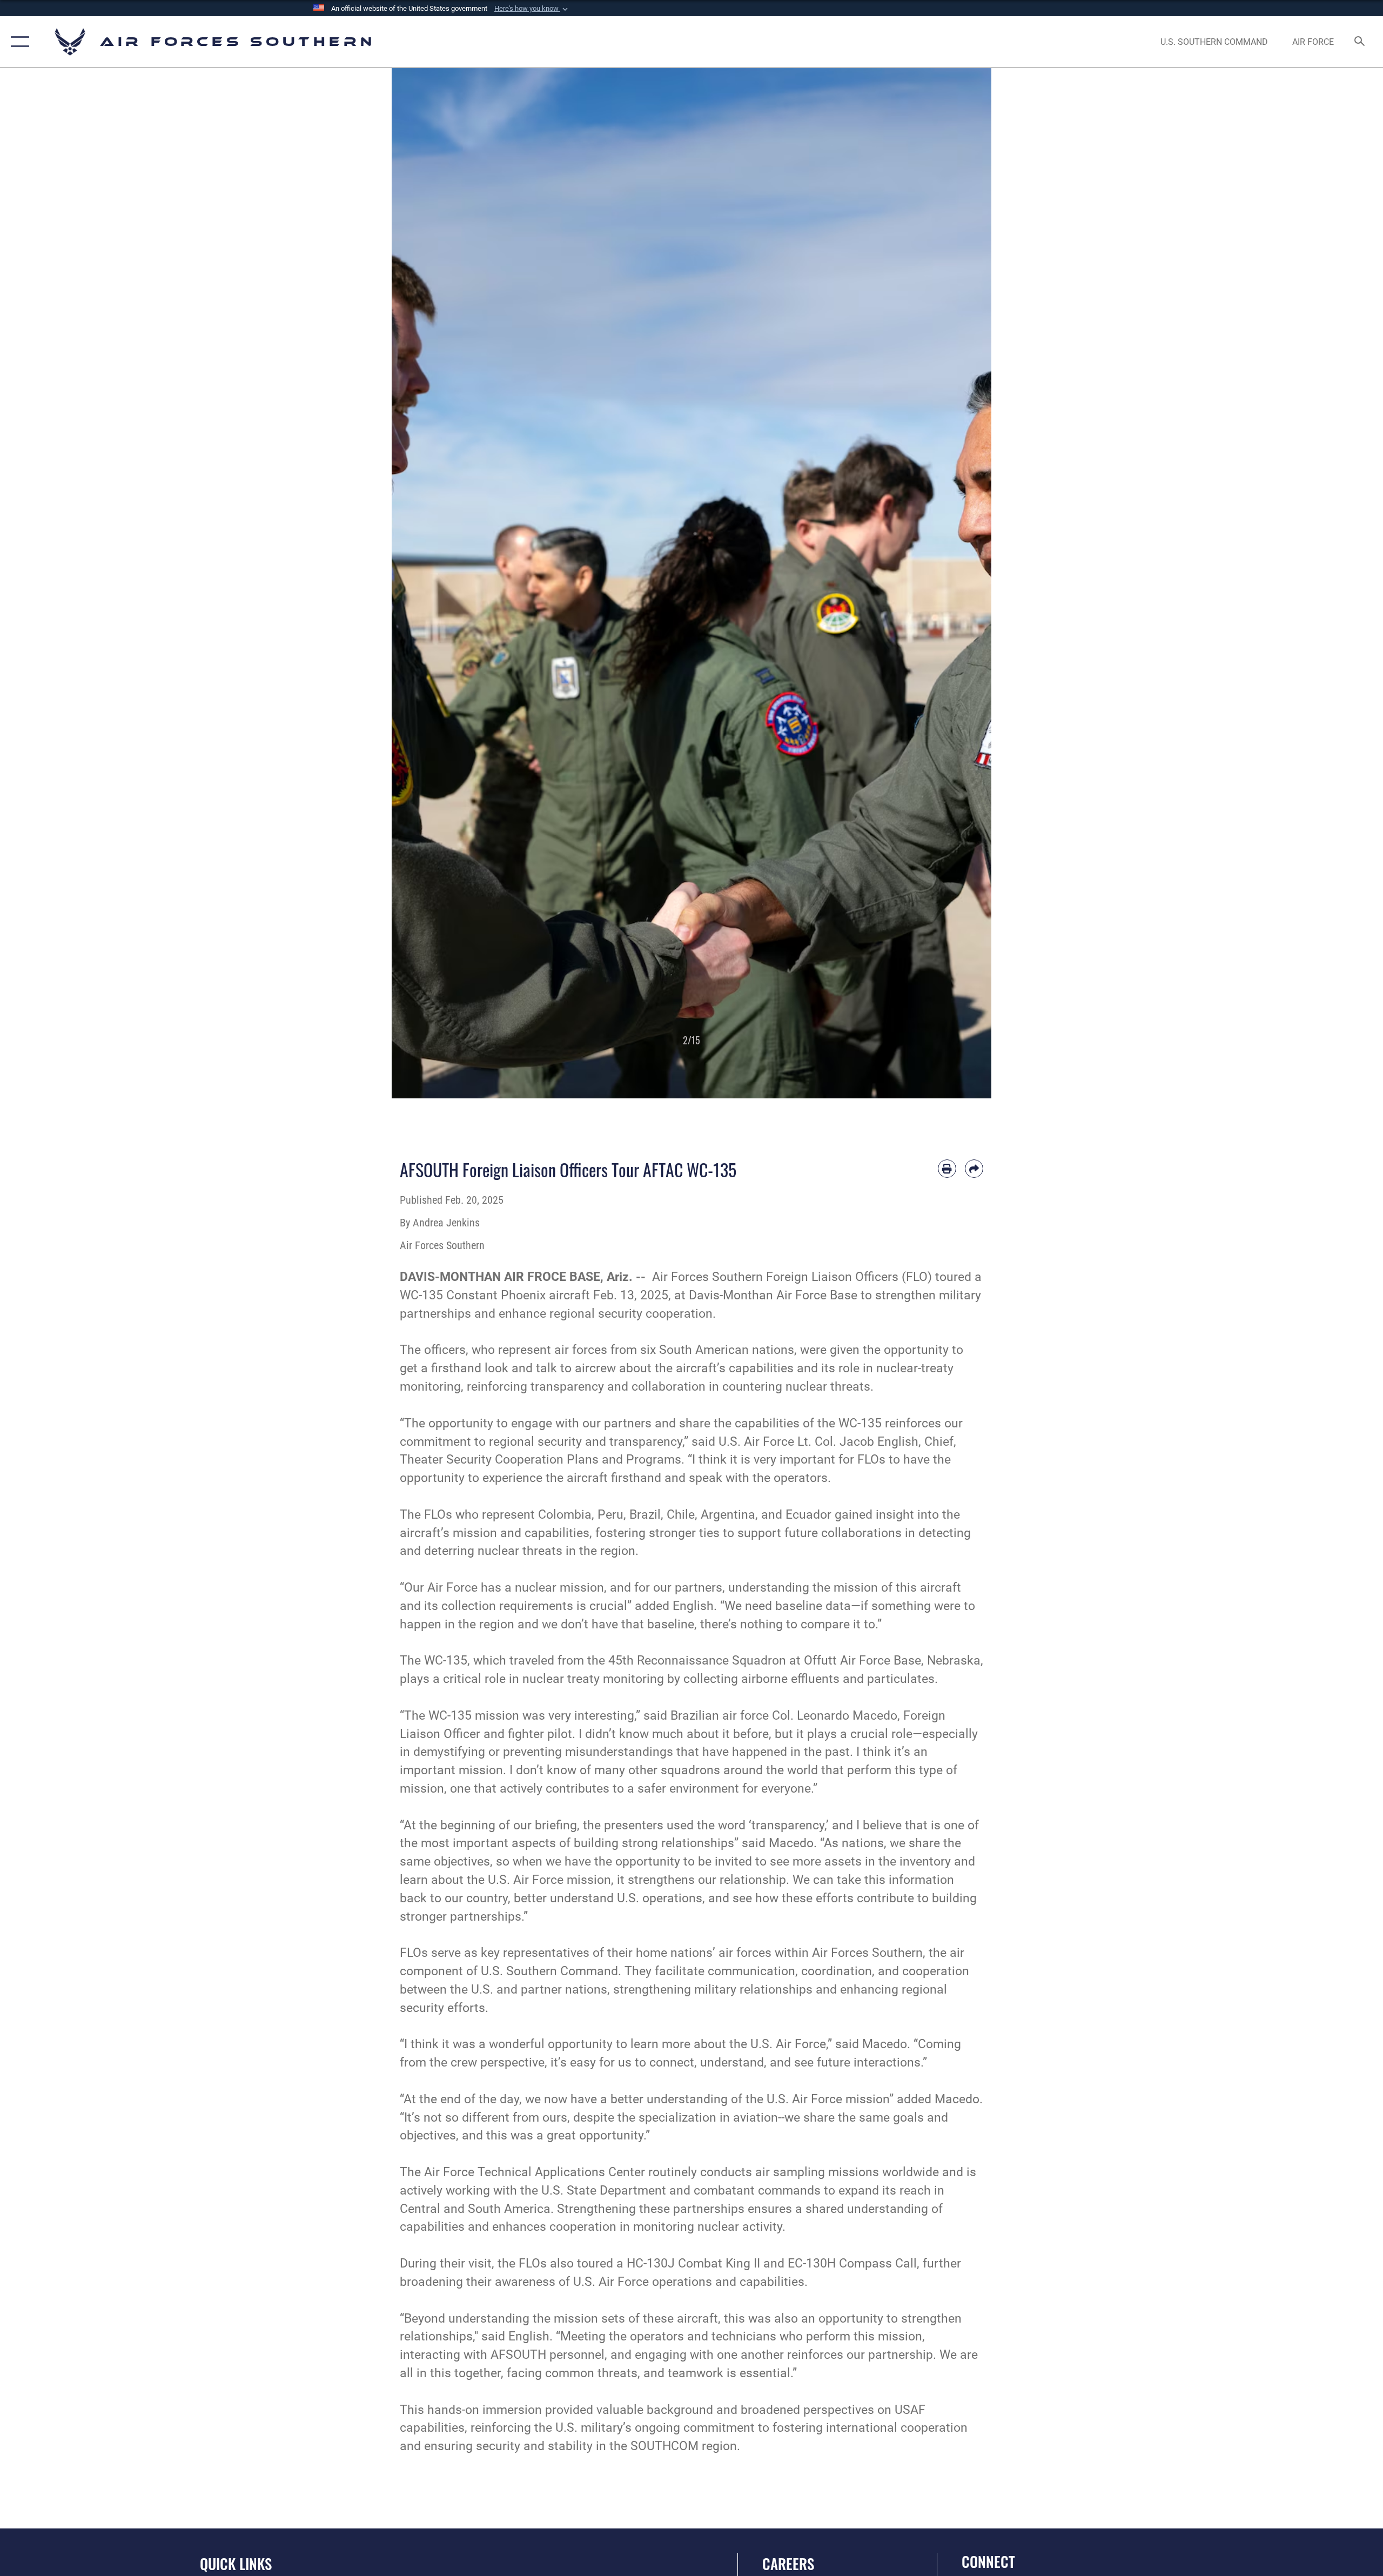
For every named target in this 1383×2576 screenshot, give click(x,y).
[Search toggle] (1360, 42)
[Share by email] (974, 1169)
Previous (422, 583)
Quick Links (236, 2564)
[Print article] (947, 1169)
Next (961, 583)
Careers (788, 2564)
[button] (532, 9)
